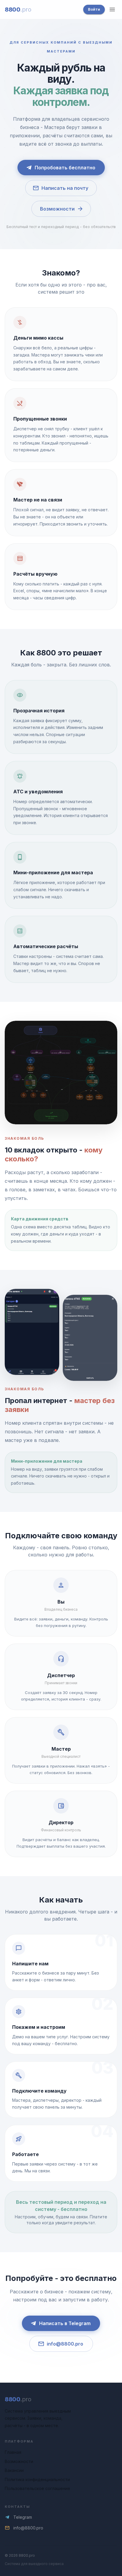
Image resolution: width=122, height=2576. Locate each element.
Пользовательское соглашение (37, 2488)
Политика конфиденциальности (37, 2479)
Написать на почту (65, 188)
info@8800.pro (65, 2344)
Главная (13, 2452)
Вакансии (14, 2470)
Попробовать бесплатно (65, 168)
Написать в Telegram (65, 2323)
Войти (94, 9)
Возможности (57, 209)
